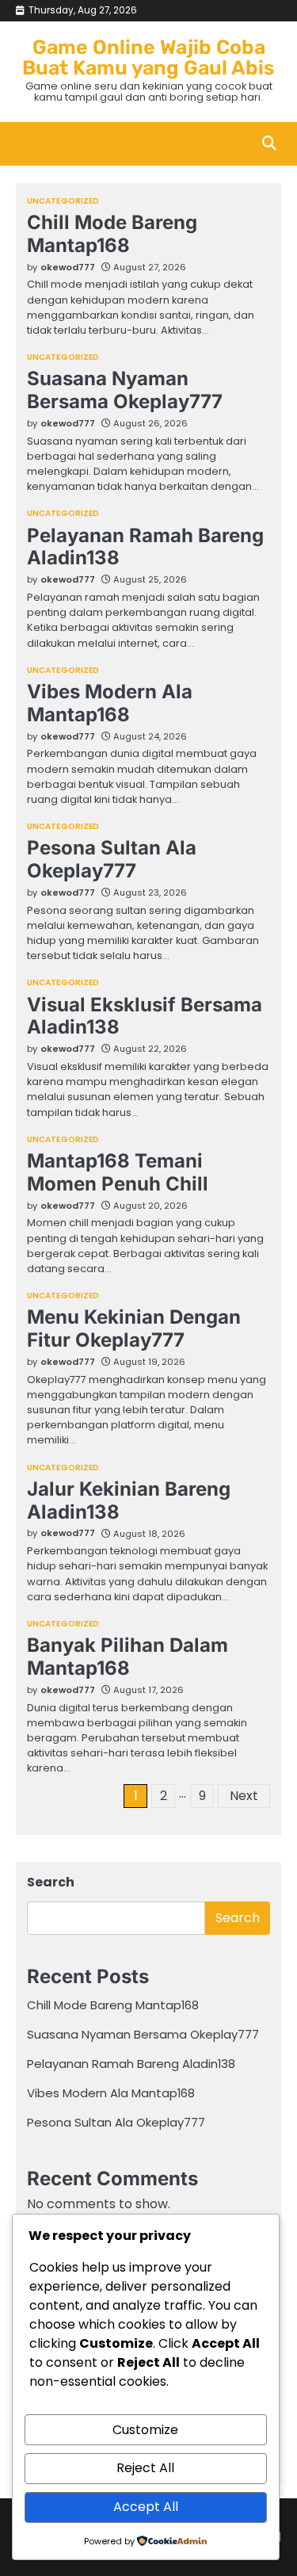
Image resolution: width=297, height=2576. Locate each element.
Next (244, 1796)
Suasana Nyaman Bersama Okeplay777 (125, 390)
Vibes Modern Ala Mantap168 (110, 703)
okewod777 (68, 267)
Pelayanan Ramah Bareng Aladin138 (145, 547)
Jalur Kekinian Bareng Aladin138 (129, 1500)
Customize (145, 2430)
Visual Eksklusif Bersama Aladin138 (145, 1016)
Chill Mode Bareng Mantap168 (112, 234)
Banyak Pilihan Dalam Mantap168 (128, 1657)
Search (51, 1882)
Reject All (145, 2468)
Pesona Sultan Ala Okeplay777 (112, 859)
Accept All (146, 2507)
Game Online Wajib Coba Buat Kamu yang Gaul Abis (148, 57)
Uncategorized (63, 201)
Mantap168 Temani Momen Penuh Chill (118, 1172)
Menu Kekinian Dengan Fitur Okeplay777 (134, 1328)
